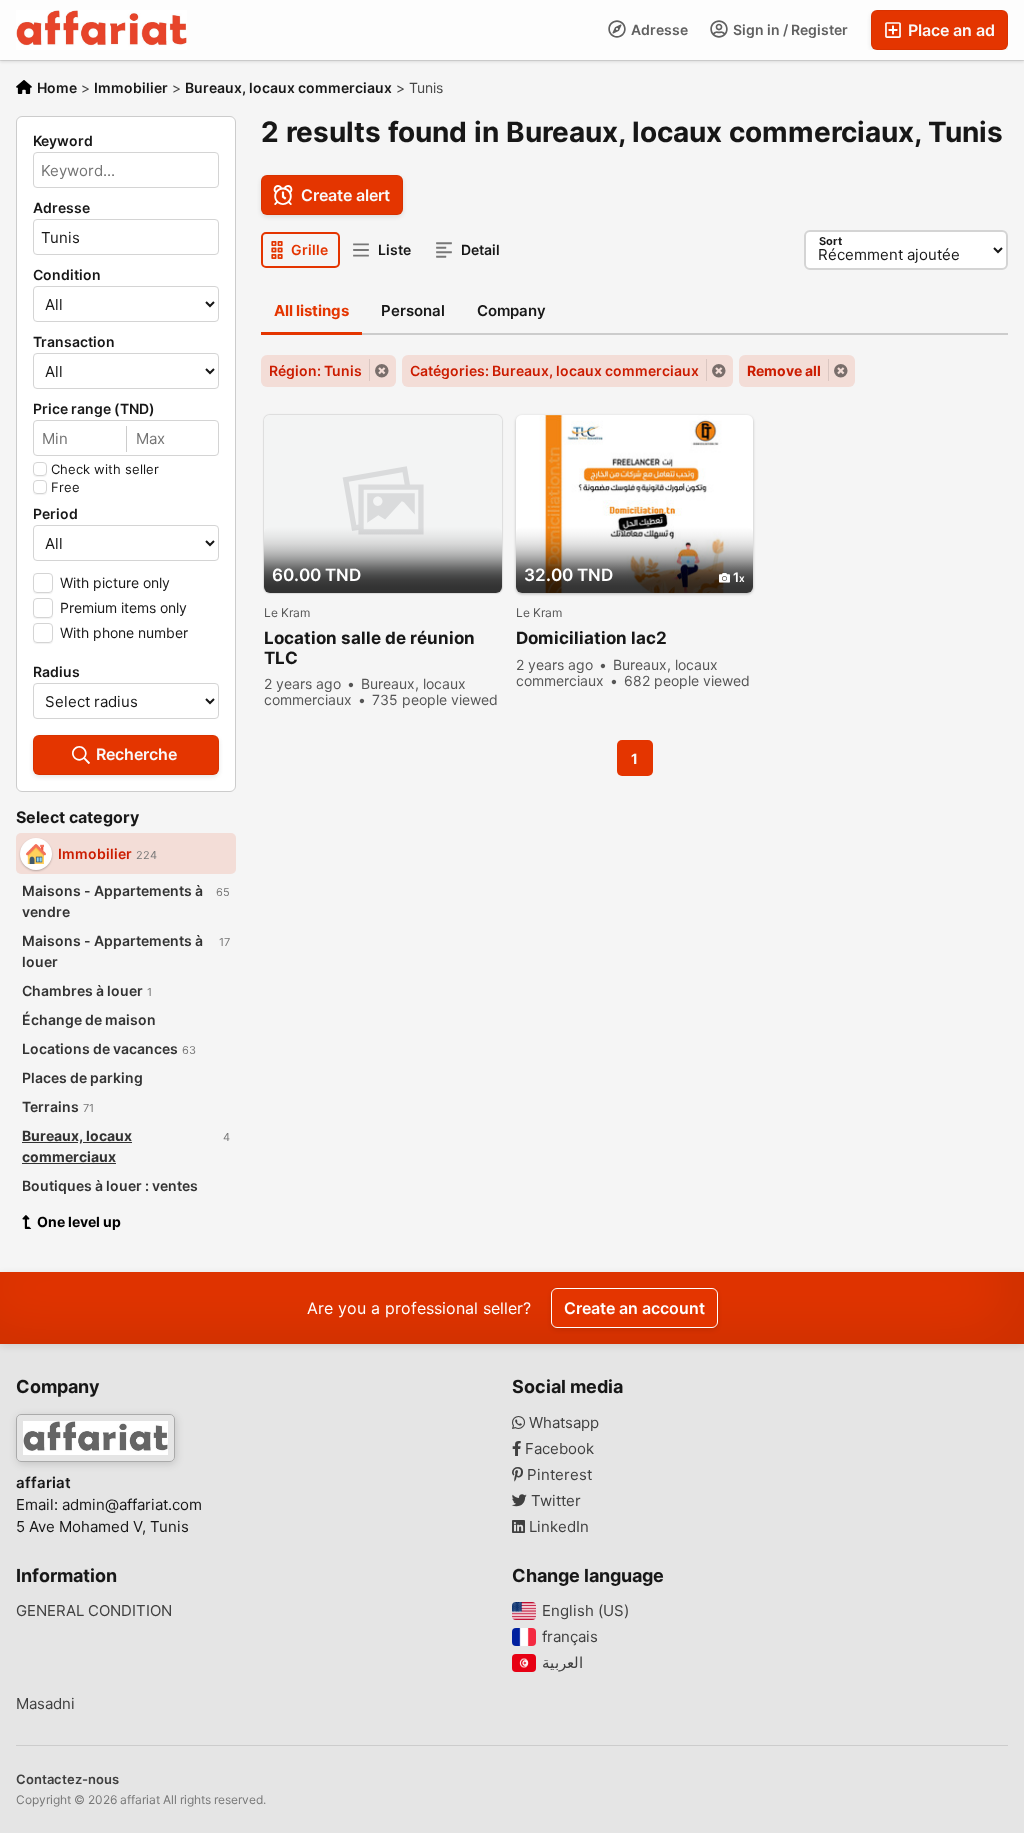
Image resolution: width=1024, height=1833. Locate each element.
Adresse (658, 29)
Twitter (554, 1501)
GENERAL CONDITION (94, 1611)
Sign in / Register (789, 29)
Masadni (45, 1704)
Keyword (63, 141)
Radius (56, 672)
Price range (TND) (94, 409)
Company (511, 310)
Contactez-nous (67, 1779)
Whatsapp (562, 1423)
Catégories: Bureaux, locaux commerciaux (554, 370)
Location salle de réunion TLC (369, 648)
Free (65, 487)
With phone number (124, 632)
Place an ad (949, 30)
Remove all (784, 370)
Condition (67, 275)
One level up (79, 1221)
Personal (413, 310)
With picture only (115, 582)
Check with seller (105, 469)
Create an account (634, 1308)
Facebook (557, 1449)
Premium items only (123, 607)
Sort (830, 241)
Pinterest (557, 1475)
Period (55, 514)
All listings (311, 310)
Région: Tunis (315, 370)
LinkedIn (557, 1527)
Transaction (74, 342)
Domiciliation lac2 (591, 638)
